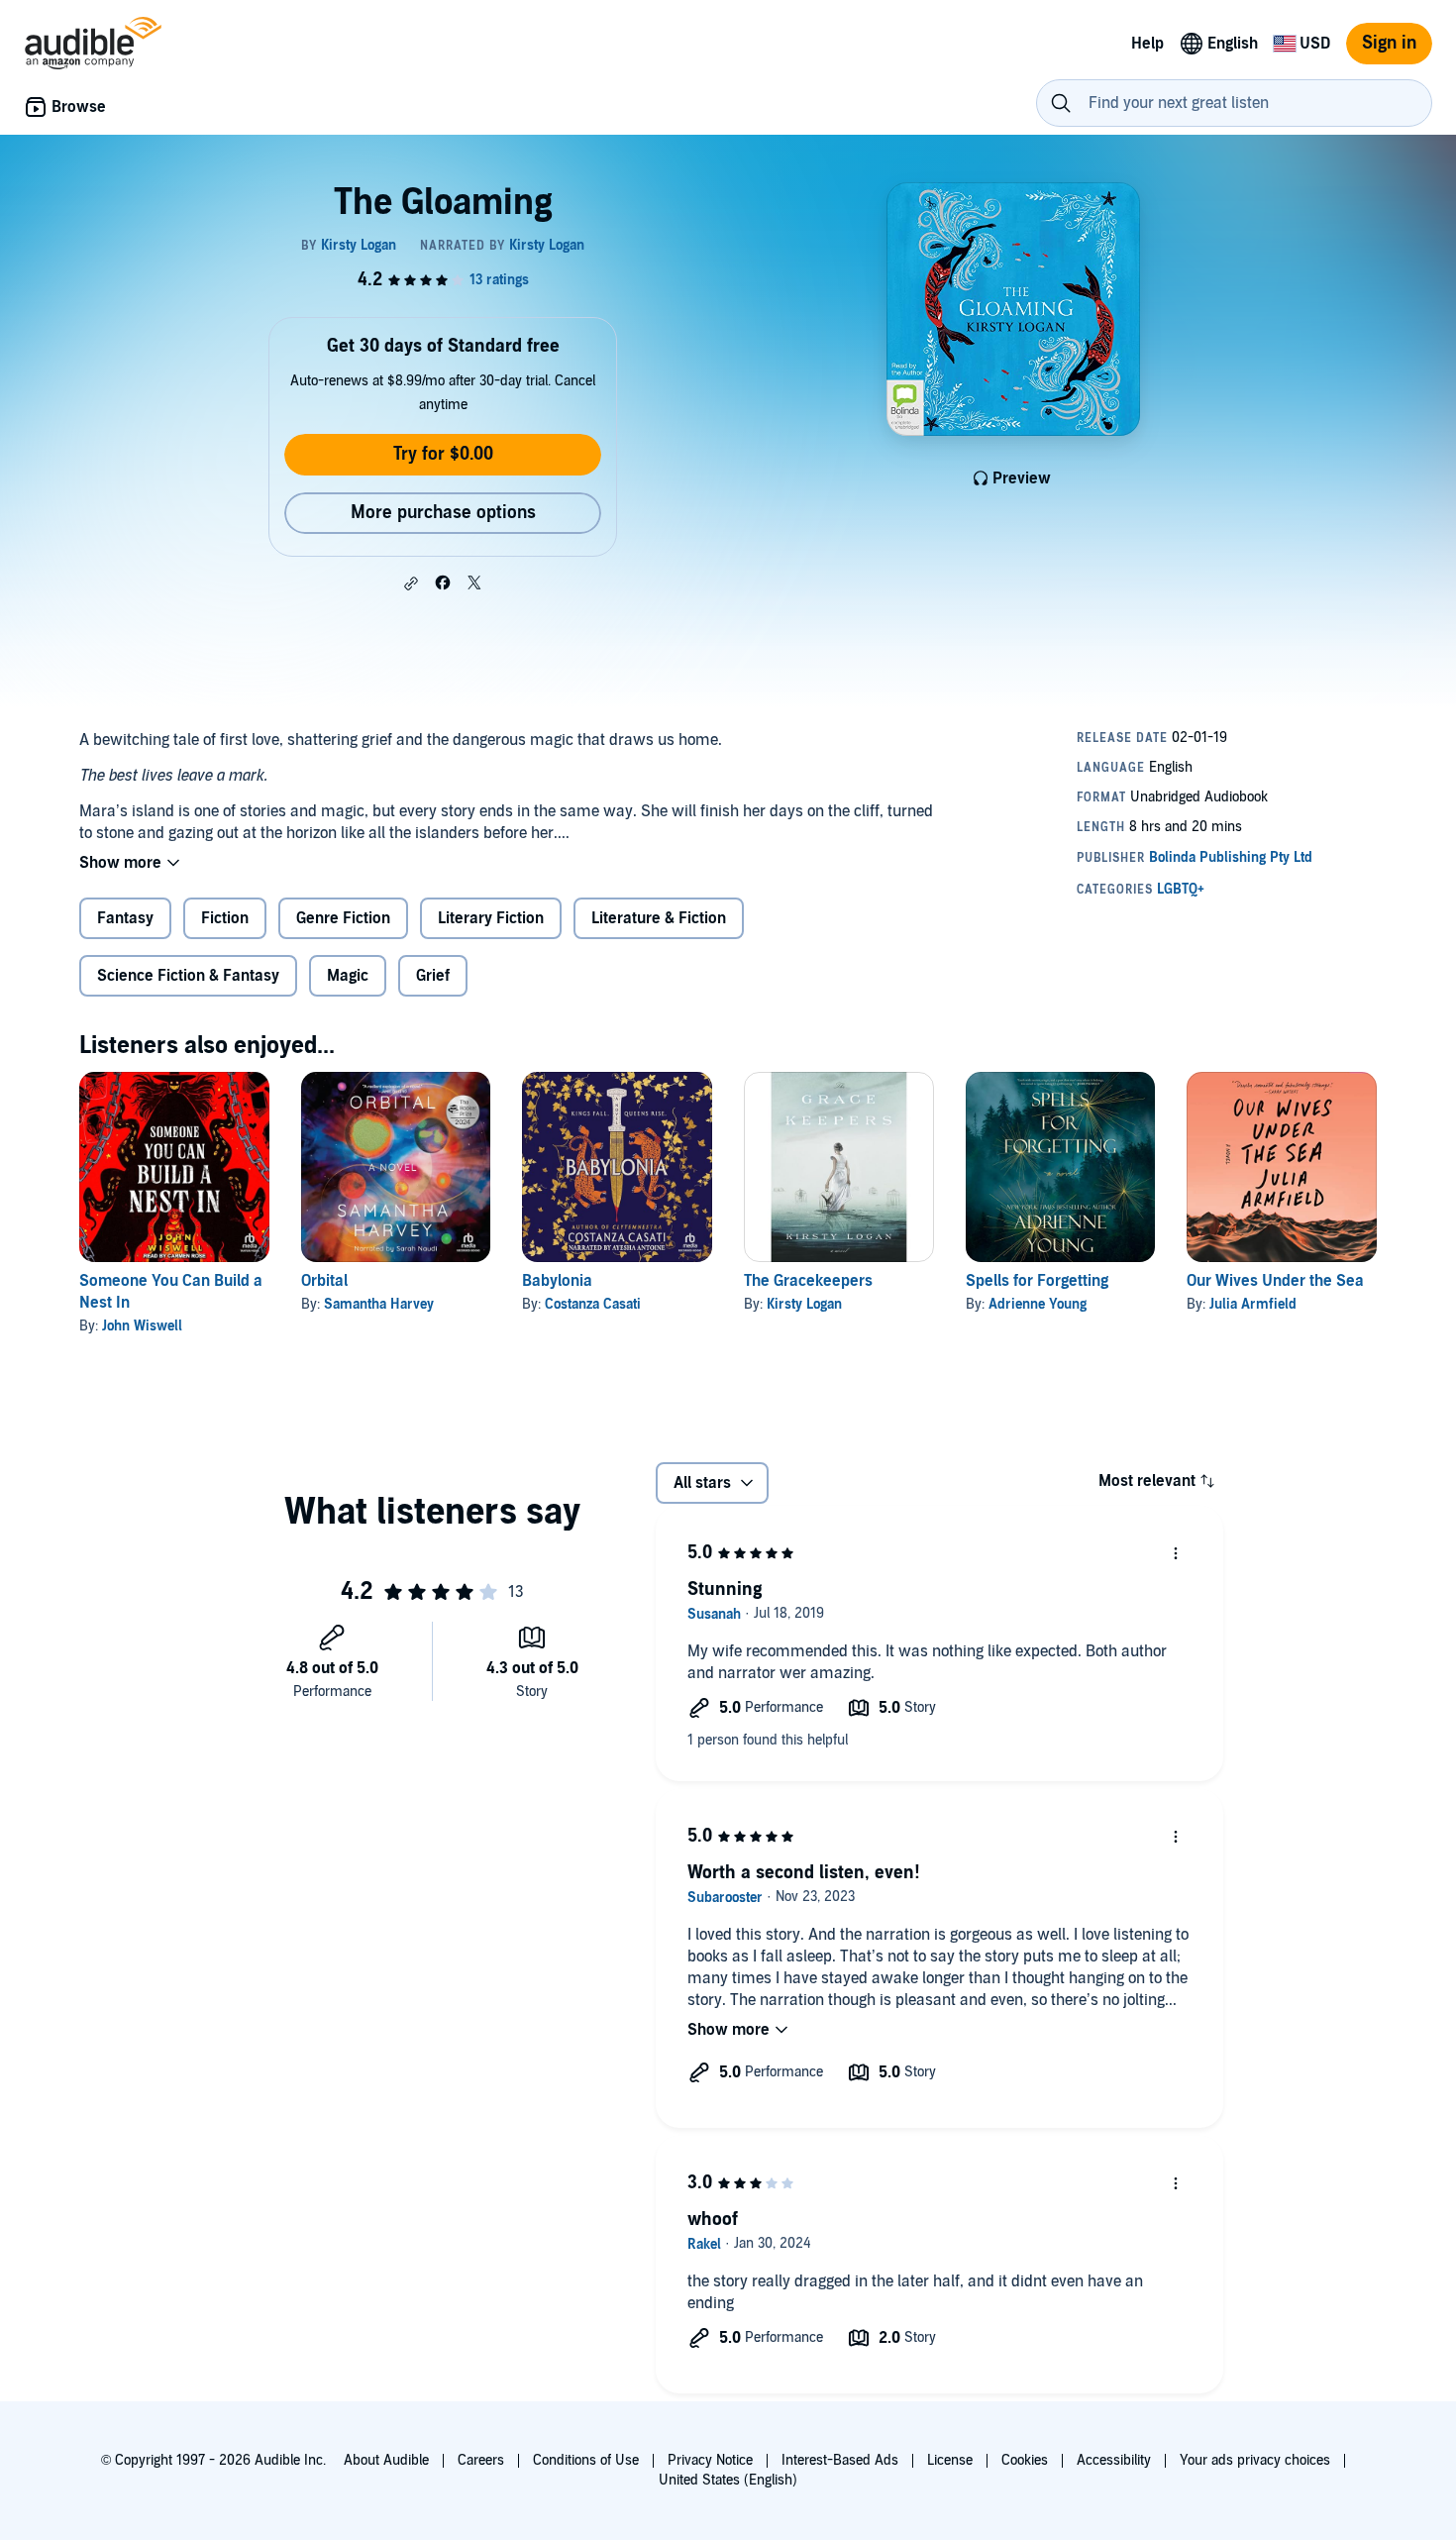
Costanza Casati (593, 1304)
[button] (411, 583)
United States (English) (728, 2480)
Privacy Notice (710, 2460)
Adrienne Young (1038, 1304)
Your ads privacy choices (1255, 2460)
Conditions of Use (586, 2460)
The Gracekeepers (808, 1281)
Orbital (324, 1281)
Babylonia (557, 1281)
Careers (481, 2460)
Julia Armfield (1253, 1304)
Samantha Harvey (379, 1304)
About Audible (386, 2460)
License (950, 2460)
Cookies (1025, 2460)
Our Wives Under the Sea (1275, 1281)
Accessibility (1114, 2460)
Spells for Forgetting (1037, 1281)
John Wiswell (142, 1326)
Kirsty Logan (804, 1304)
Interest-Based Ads (840, 2460)
